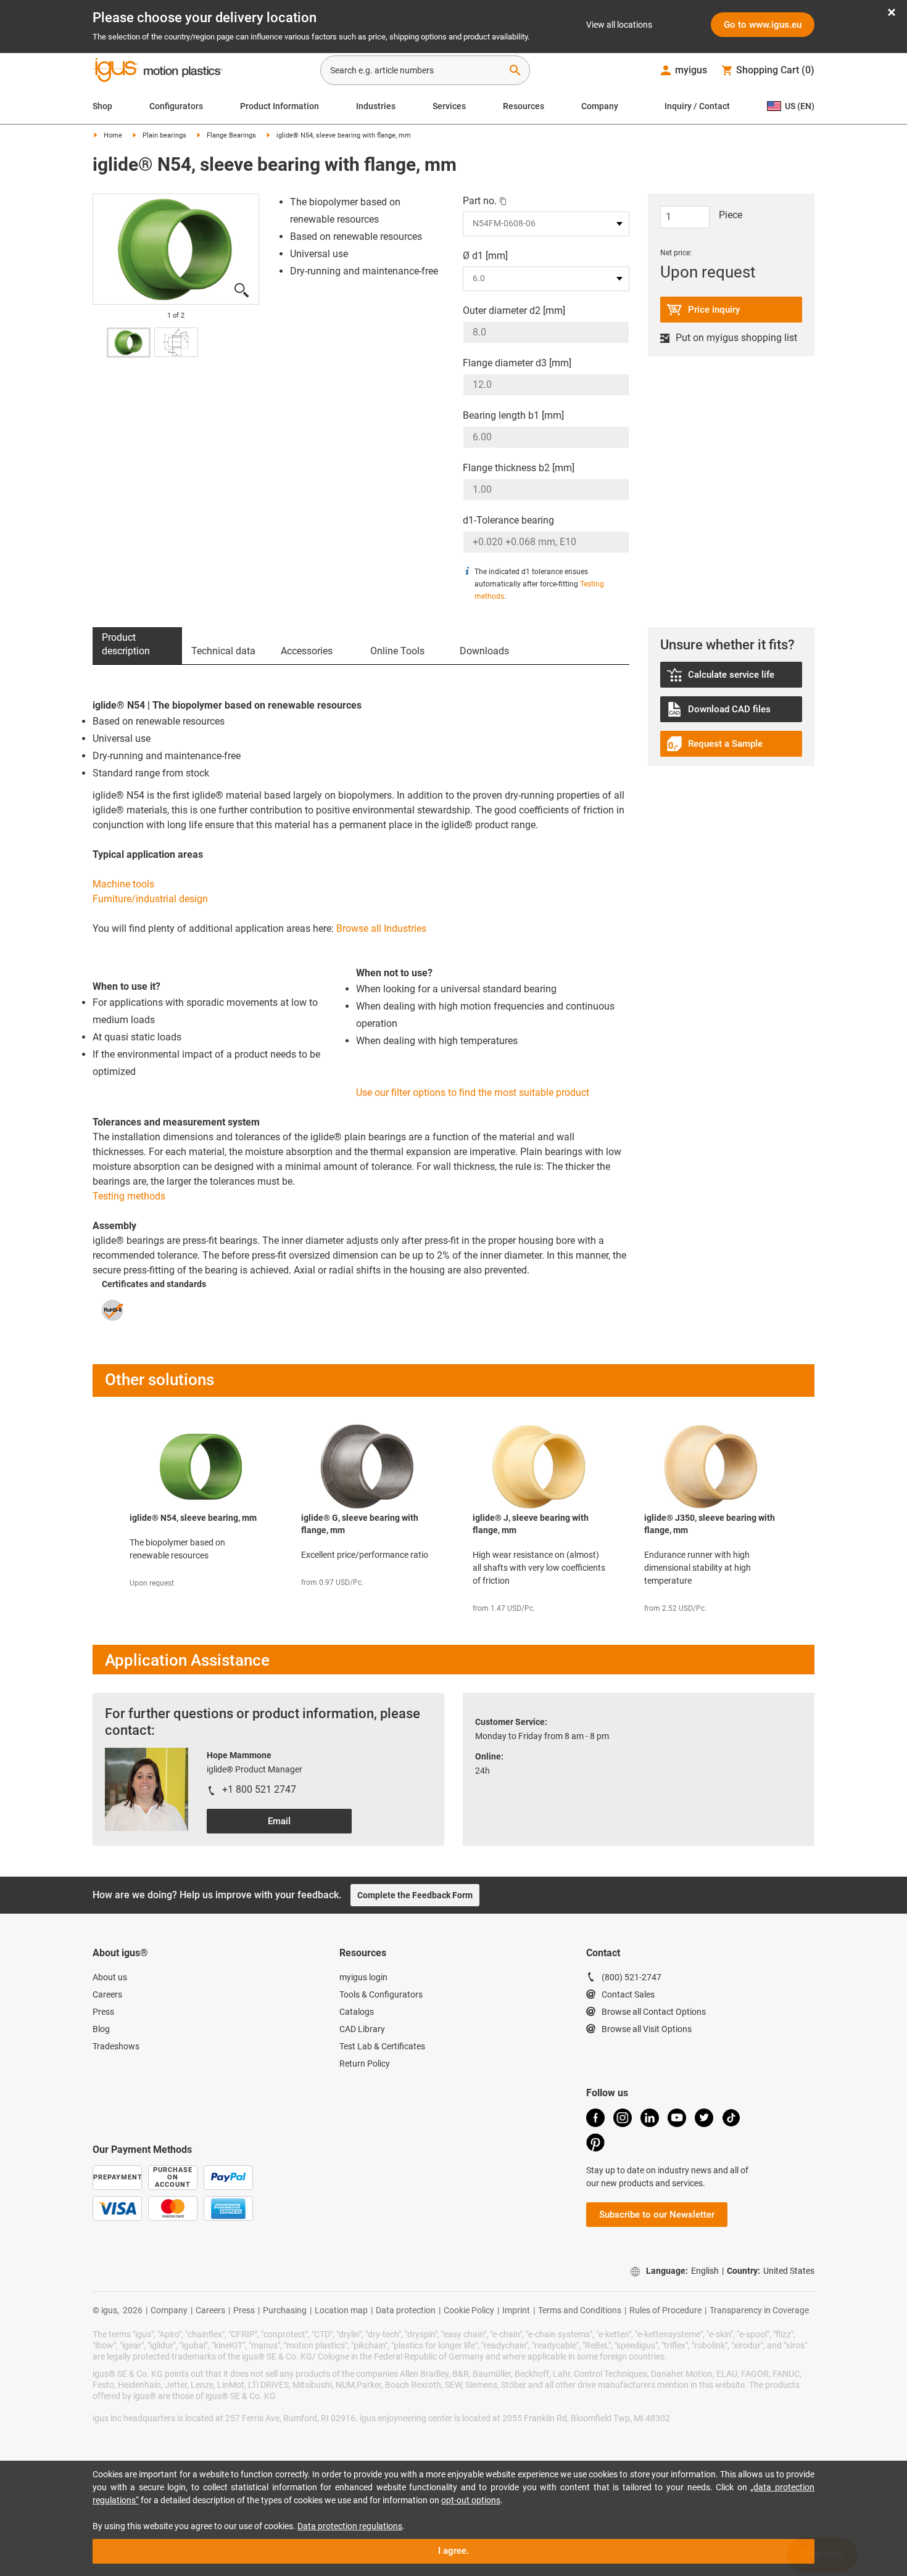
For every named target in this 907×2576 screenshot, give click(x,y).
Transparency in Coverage (759, 2310)
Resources (524, 106)
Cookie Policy (469, 2310)
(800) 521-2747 (632, 1977)
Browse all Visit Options (647, 2029)
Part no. (480, 201)
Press (103, 2012)
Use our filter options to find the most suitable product (473, 1093)
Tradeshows (116, 2046)
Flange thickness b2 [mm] (519, 468)
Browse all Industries (381, 928)
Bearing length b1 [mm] (513, 415)
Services (449, 106)
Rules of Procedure (665, 2310)
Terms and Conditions (580, 2310)
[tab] (137, 646)
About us (110, 1977)
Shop (102, 106)
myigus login (363, 1977)
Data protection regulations (350, 2526)
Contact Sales (628, 1994)
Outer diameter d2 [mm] (514, 311)
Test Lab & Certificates (382, 2046)
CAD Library (362, 2029)
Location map (341, 2310)
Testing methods (129, 1196)
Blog (101, 2029)
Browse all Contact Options (654, 2012)
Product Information (280, 106)
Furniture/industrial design (150, 899)
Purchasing (285, 2310)
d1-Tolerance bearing (508, 520)
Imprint (516, 2310)
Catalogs (357, 2012)
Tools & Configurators (381, 1994)
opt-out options (471, 2500)
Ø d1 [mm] (485, 256)
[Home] (157, 72)
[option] (176, 249)
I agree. (453, 2551)
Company (600, 106)
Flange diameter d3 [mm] (517, 363)
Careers (107, 1994)
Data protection (406, 2310)
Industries (376, 106)
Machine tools (123, 884)
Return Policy (365, 2064)
